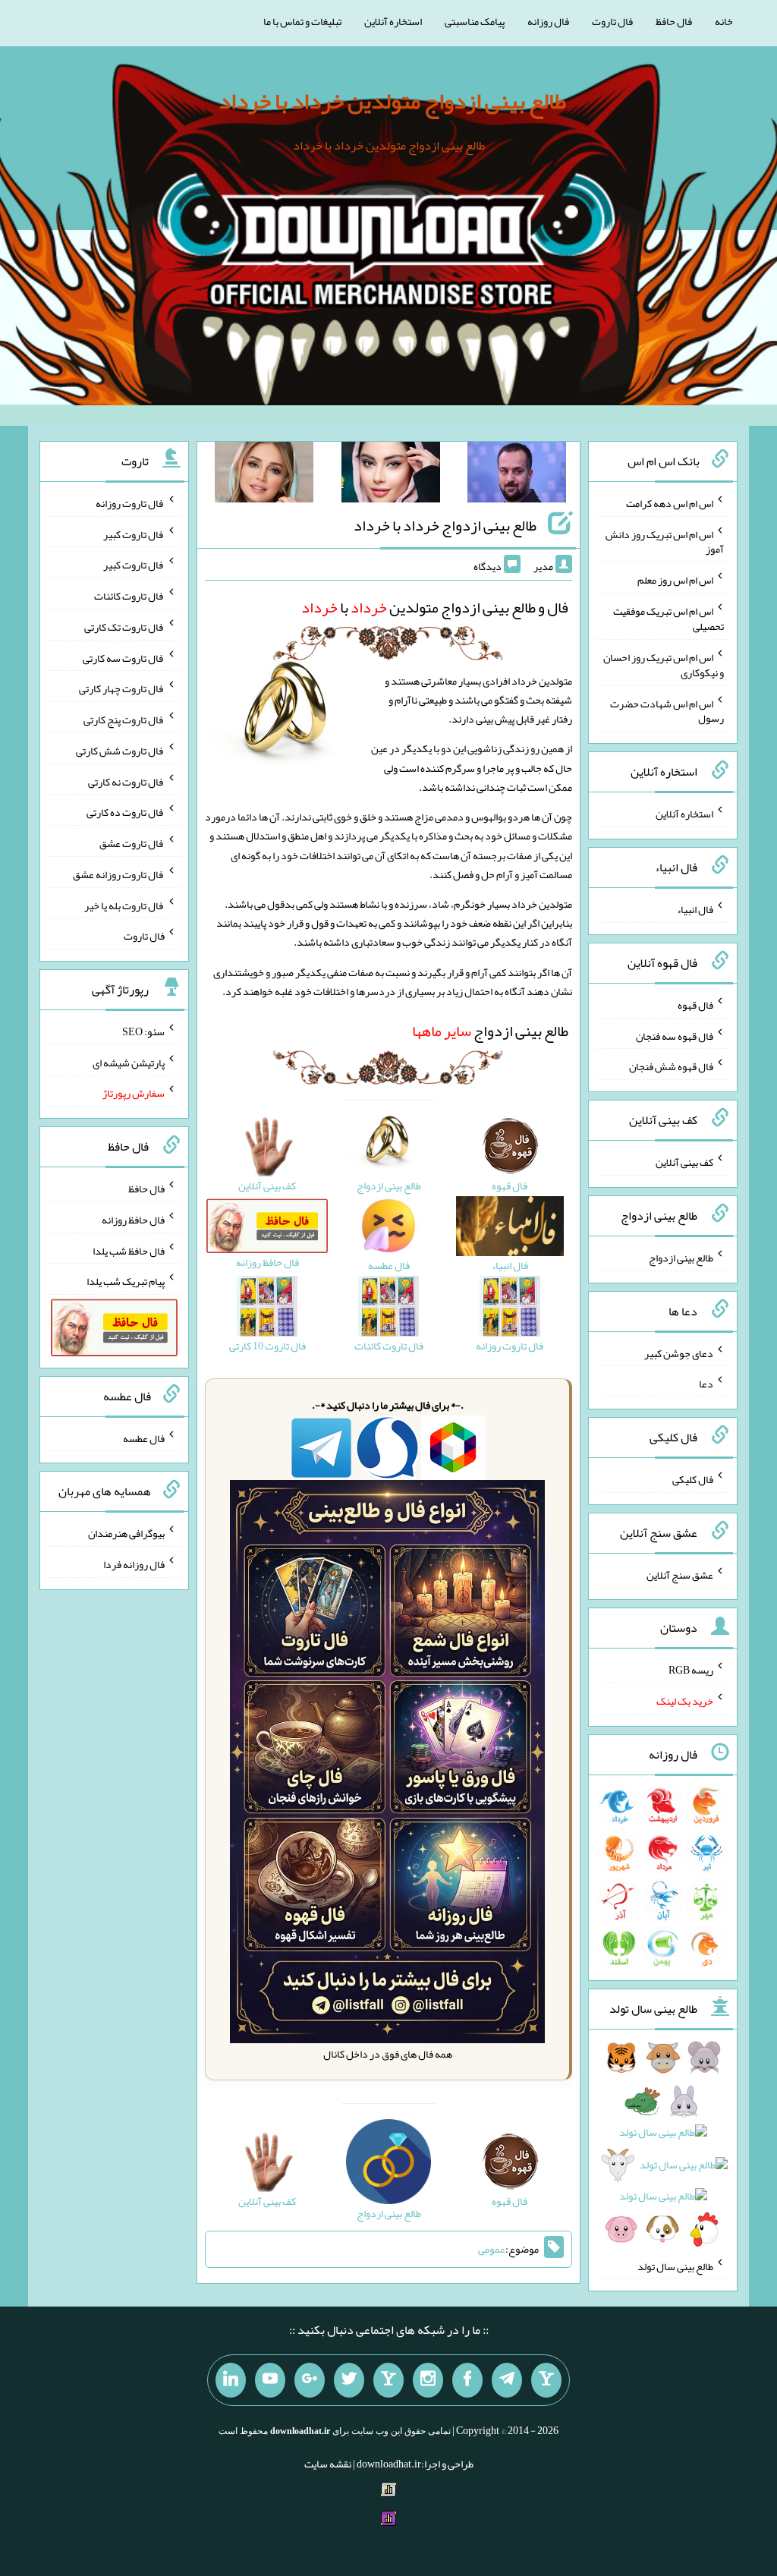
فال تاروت (612, 21)
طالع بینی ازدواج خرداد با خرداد (445, 525)
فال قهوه (695, 1005)
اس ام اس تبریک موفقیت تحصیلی (668, 619)
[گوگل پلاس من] (310, 2380)
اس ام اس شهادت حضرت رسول (667, 710)
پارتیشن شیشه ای (129, 1062)
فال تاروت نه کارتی (126, 781)
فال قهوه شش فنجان (671, 1066)
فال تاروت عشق (132, 843)
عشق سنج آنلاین (680, 1574)
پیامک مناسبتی (475, 21)
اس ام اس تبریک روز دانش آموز (665, 541)
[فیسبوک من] (467, 2380)
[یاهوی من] (546, 2380)
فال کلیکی (693, 1479)
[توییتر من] (349, 2380)
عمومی (492, 2249)
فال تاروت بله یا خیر (124, 905)
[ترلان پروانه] (391, 475)
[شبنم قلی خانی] (264, 475)
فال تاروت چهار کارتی (122, 688)
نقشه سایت (328, 2464)
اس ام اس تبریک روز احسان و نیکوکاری (664, 665)
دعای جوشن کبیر (679, 1353)
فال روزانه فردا (134, 1564)
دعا (706, 1384)
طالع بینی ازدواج (490, 1031)
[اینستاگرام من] (428, 2380)
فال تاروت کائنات (129, 596)
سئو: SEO (143, 1031)
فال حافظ (674, 21)
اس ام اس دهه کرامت (670, 503)
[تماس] (388, 2380)
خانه (724, 21)
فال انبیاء (695, 909)
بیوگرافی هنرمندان (126, 1533)
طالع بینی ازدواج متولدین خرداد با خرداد (392, 101)
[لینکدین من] (231, 2380)
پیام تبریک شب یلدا (126, 1281)
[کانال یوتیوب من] (270, 2380)
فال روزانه (548, 21)
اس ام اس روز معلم (675, 580)
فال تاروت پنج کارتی (124, 720)
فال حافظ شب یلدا (129, 1250)
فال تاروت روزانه (130, 503)
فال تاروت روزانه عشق (119, 874)
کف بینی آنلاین (684, 1162)
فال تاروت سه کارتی (124, 657)
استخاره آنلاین (393, 21)
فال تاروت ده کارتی (126, 812)
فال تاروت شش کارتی (120, 751)
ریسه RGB (691, 1670)
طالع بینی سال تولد (675, 2266)
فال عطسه (144, 1438)
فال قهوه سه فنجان (675, 1035)
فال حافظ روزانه (133, 1220)
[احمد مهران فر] (517, 475)
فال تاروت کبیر (134, 534)
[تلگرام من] (507, 2380)
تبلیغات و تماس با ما (302, 21)
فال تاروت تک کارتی (124, 627)
